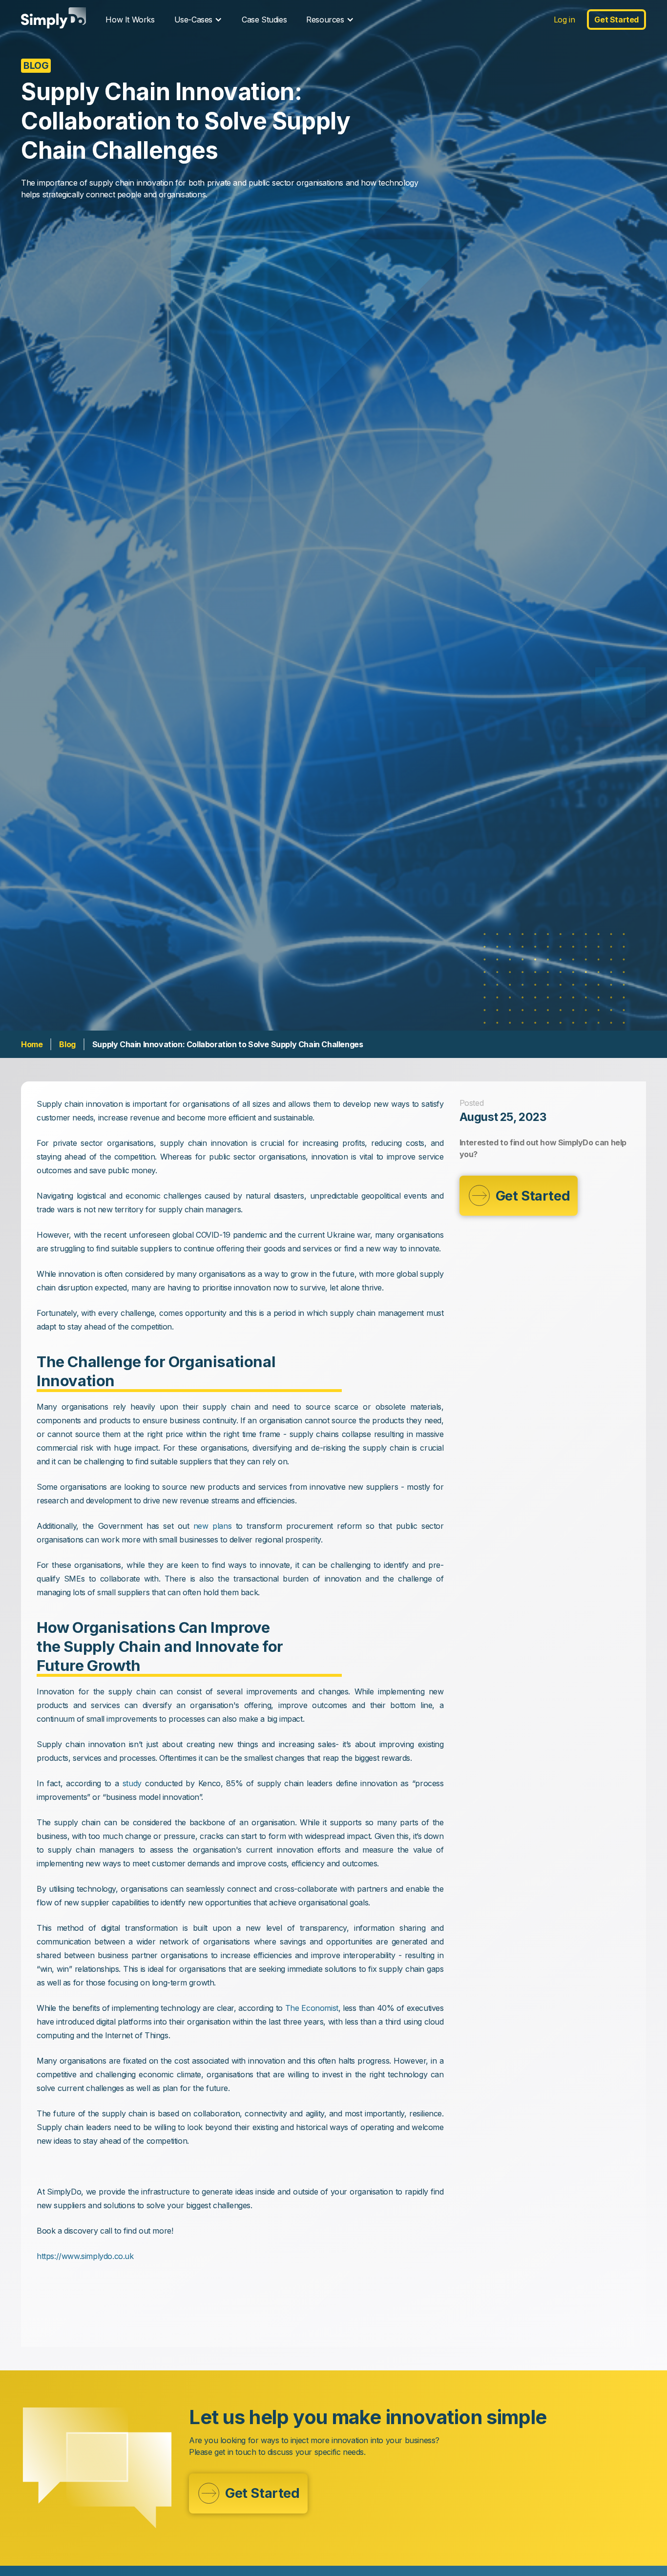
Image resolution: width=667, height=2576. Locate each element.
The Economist (312, 2008)
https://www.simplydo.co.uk (85, 2256)
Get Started (616, 20)
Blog (67, 1044)
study (132, 1783)
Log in (564, 20)
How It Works (130, 20)
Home (32, 1044)
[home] (53, 19)
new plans (212, 1526)
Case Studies (264, 20)
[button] (198, 20)
